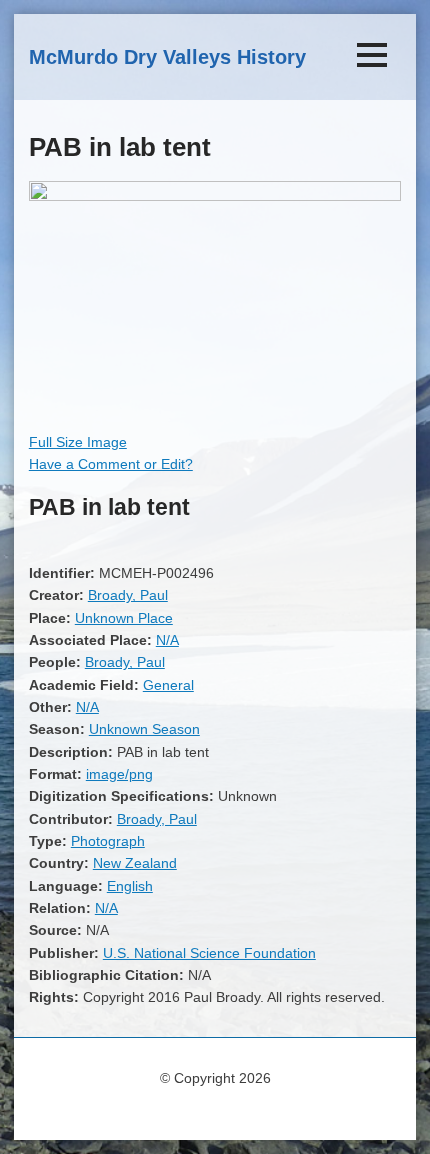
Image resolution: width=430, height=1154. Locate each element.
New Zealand (135, 863)
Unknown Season (144, 729)
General (168, 685)
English (130, 886)
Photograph (108, 841)
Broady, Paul (128, 595)
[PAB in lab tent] (215, 196)
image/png (119, 774)
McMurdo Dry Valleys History (167, 57)
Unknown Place (124, 618)
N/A (167, 640)
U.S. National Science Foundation (209, 953)
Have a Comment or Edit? (111, 464)
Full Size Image (78, 442)
